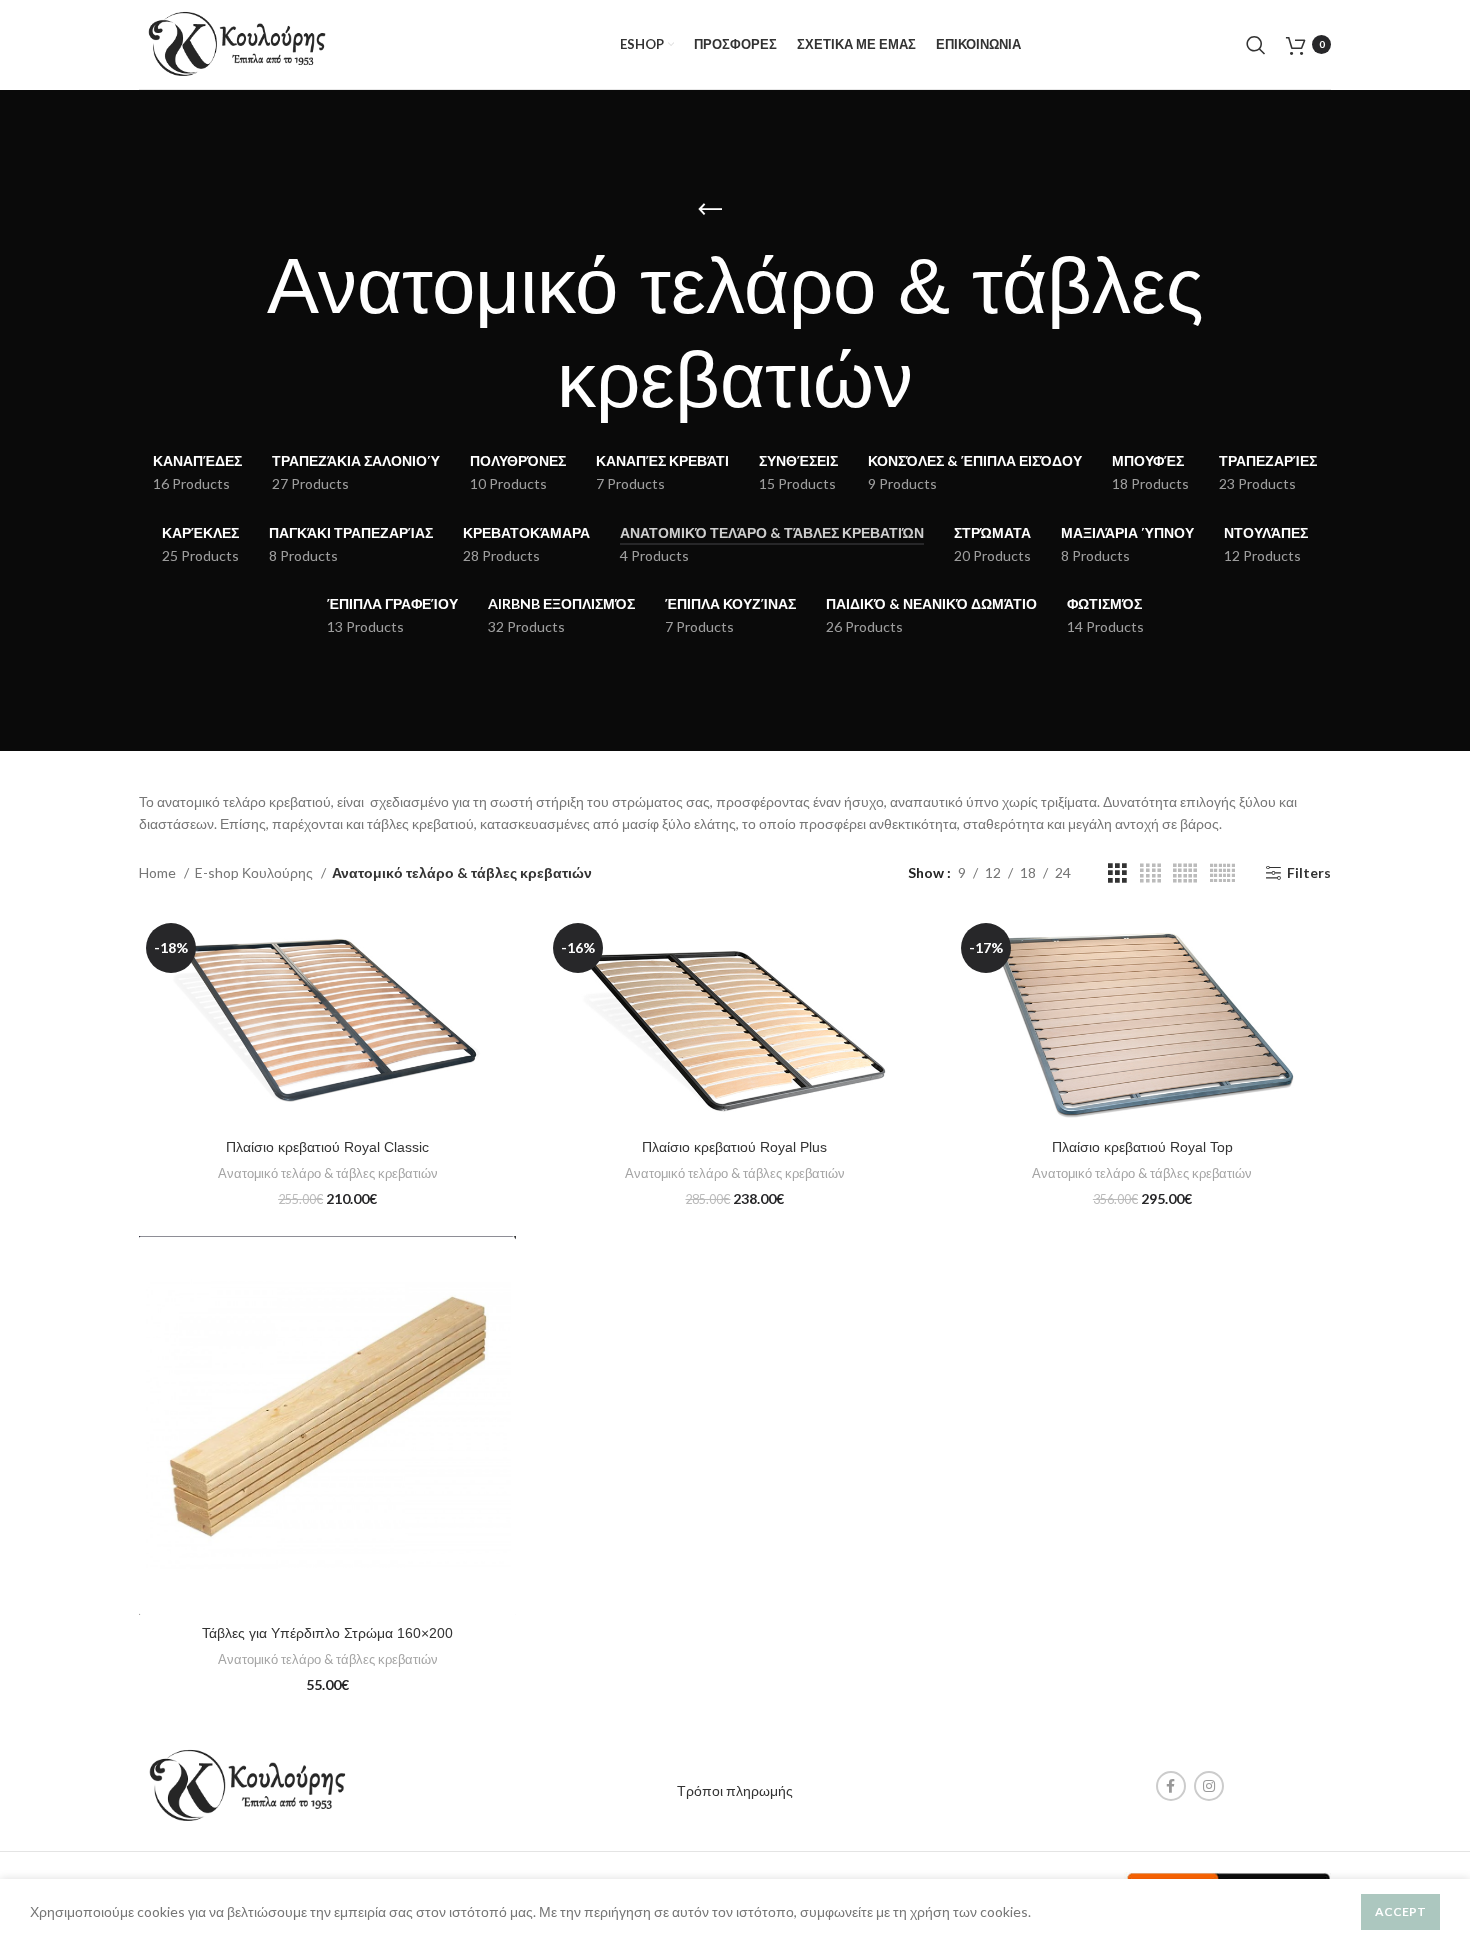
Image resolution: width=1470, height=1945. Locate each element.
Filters (1309, 873)
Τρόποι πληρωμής (735, 1790)
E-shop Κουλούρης (255, 872)
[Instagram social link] (1209, 1786)
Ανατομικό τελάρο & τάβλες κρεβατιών (328, 1173)
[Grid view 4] (1150, 873)
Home (159, 872)
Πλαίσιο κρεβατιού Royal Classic (327, 1147)
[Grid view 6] (1222, 873)
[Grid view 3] (1117, 873)
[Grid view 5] (1185, 873)
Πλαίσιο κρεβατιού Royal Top (1142, 1147)
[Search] (1256, 45)
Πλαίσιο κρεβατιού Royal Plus (734, 1147)
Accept (1400, 1911)
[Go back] (710, 210)
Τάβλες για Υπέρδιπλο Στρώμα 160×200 (327, 1633)
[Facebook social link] (1171, 1786)
